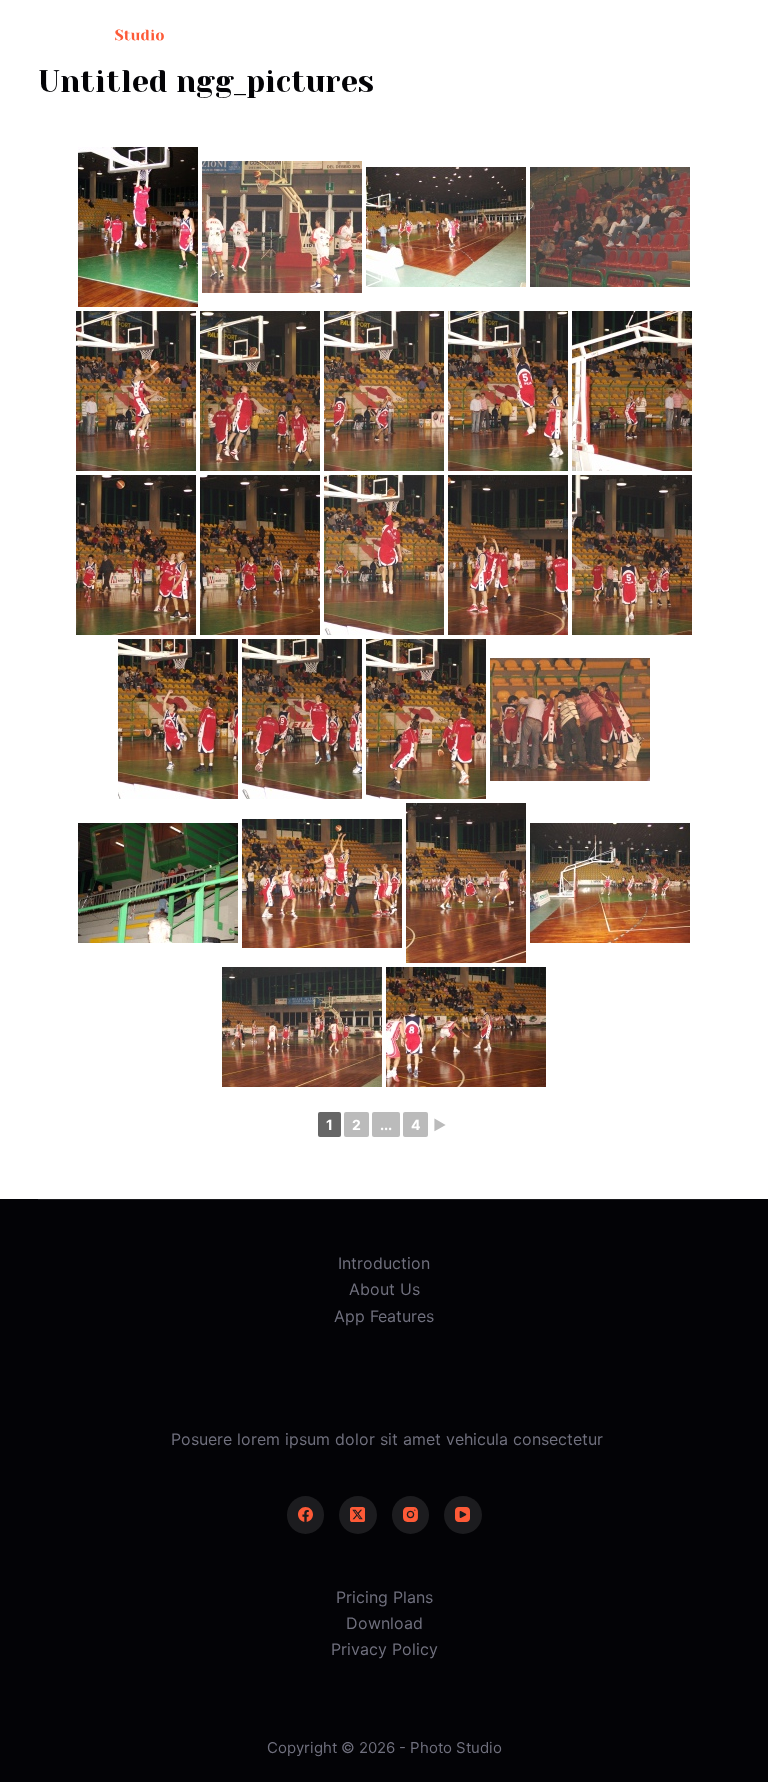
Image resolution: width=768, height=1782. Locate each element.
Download (384, 1623)
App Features (384, 1316)
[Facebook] (306, 1515)
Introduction (384, 1263)
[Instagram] (411, 1515)
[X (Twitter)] (358, 1515)
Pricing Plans (384, 1597)
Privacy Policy (384, 1649)
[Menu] (721, 35)
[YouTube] (463, 1515)
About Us (384, 1289)
